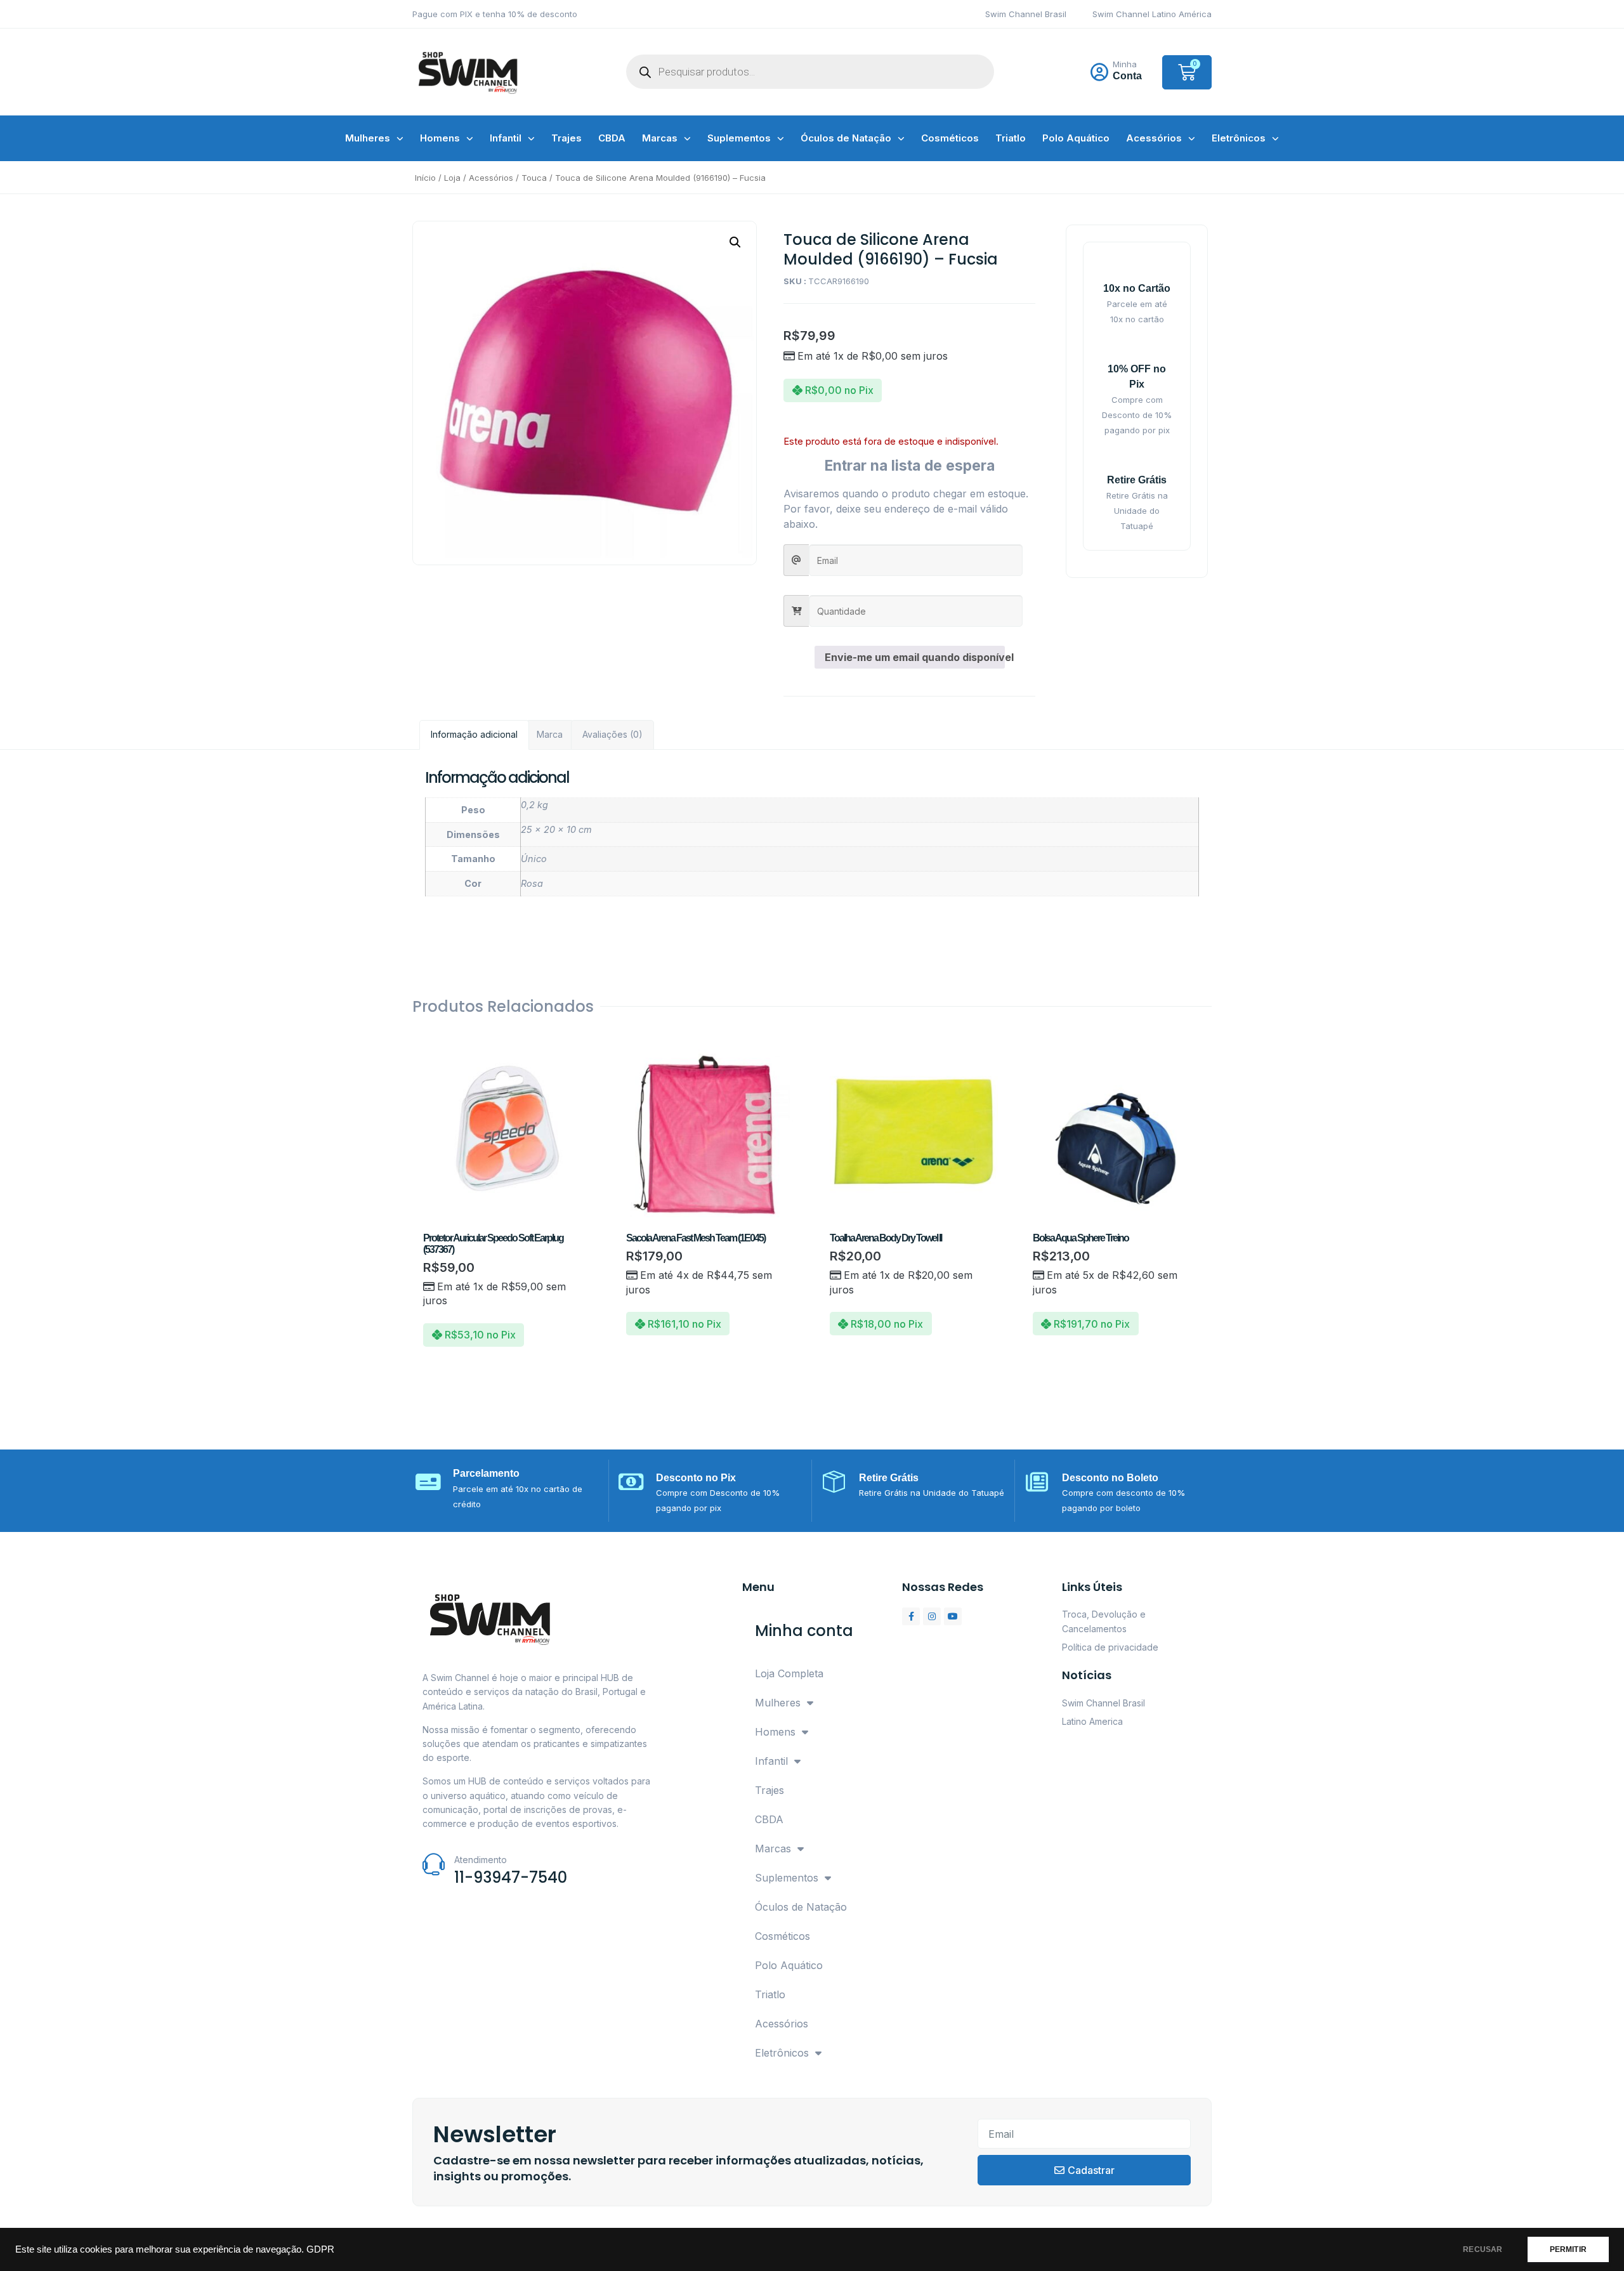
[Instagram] (932, 1616)
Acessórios (1154, 138)
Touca (534, 178)
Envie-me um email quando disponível (915, 657)
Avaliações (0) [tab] (612, 734)
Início (425, 178)
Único (534, 859)
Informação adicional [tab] (474, 734)
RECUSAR (1483, 2249)
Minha (1125, 64)
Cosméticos (950, 138)
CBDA (612, 138)
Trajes (566, 138)
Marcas (660, 138)
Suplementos (739, 138)
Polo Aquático (1076, 138)
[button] (735, 242)
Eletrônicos (1239, 138)
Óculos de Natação (846, 138)
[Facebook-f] (911, 1616)
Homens (440, 138)
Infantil (506, 138)
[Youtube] (953, 1616)
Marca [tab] (550, 734)
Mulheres (368, 138)
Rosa (532, 883)
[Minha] (1099, 72)
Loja (452, 178)
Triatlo (1011, 138)
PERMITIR (1568, 2249)
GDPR (320, 2249)
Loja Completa (789, 1673)
